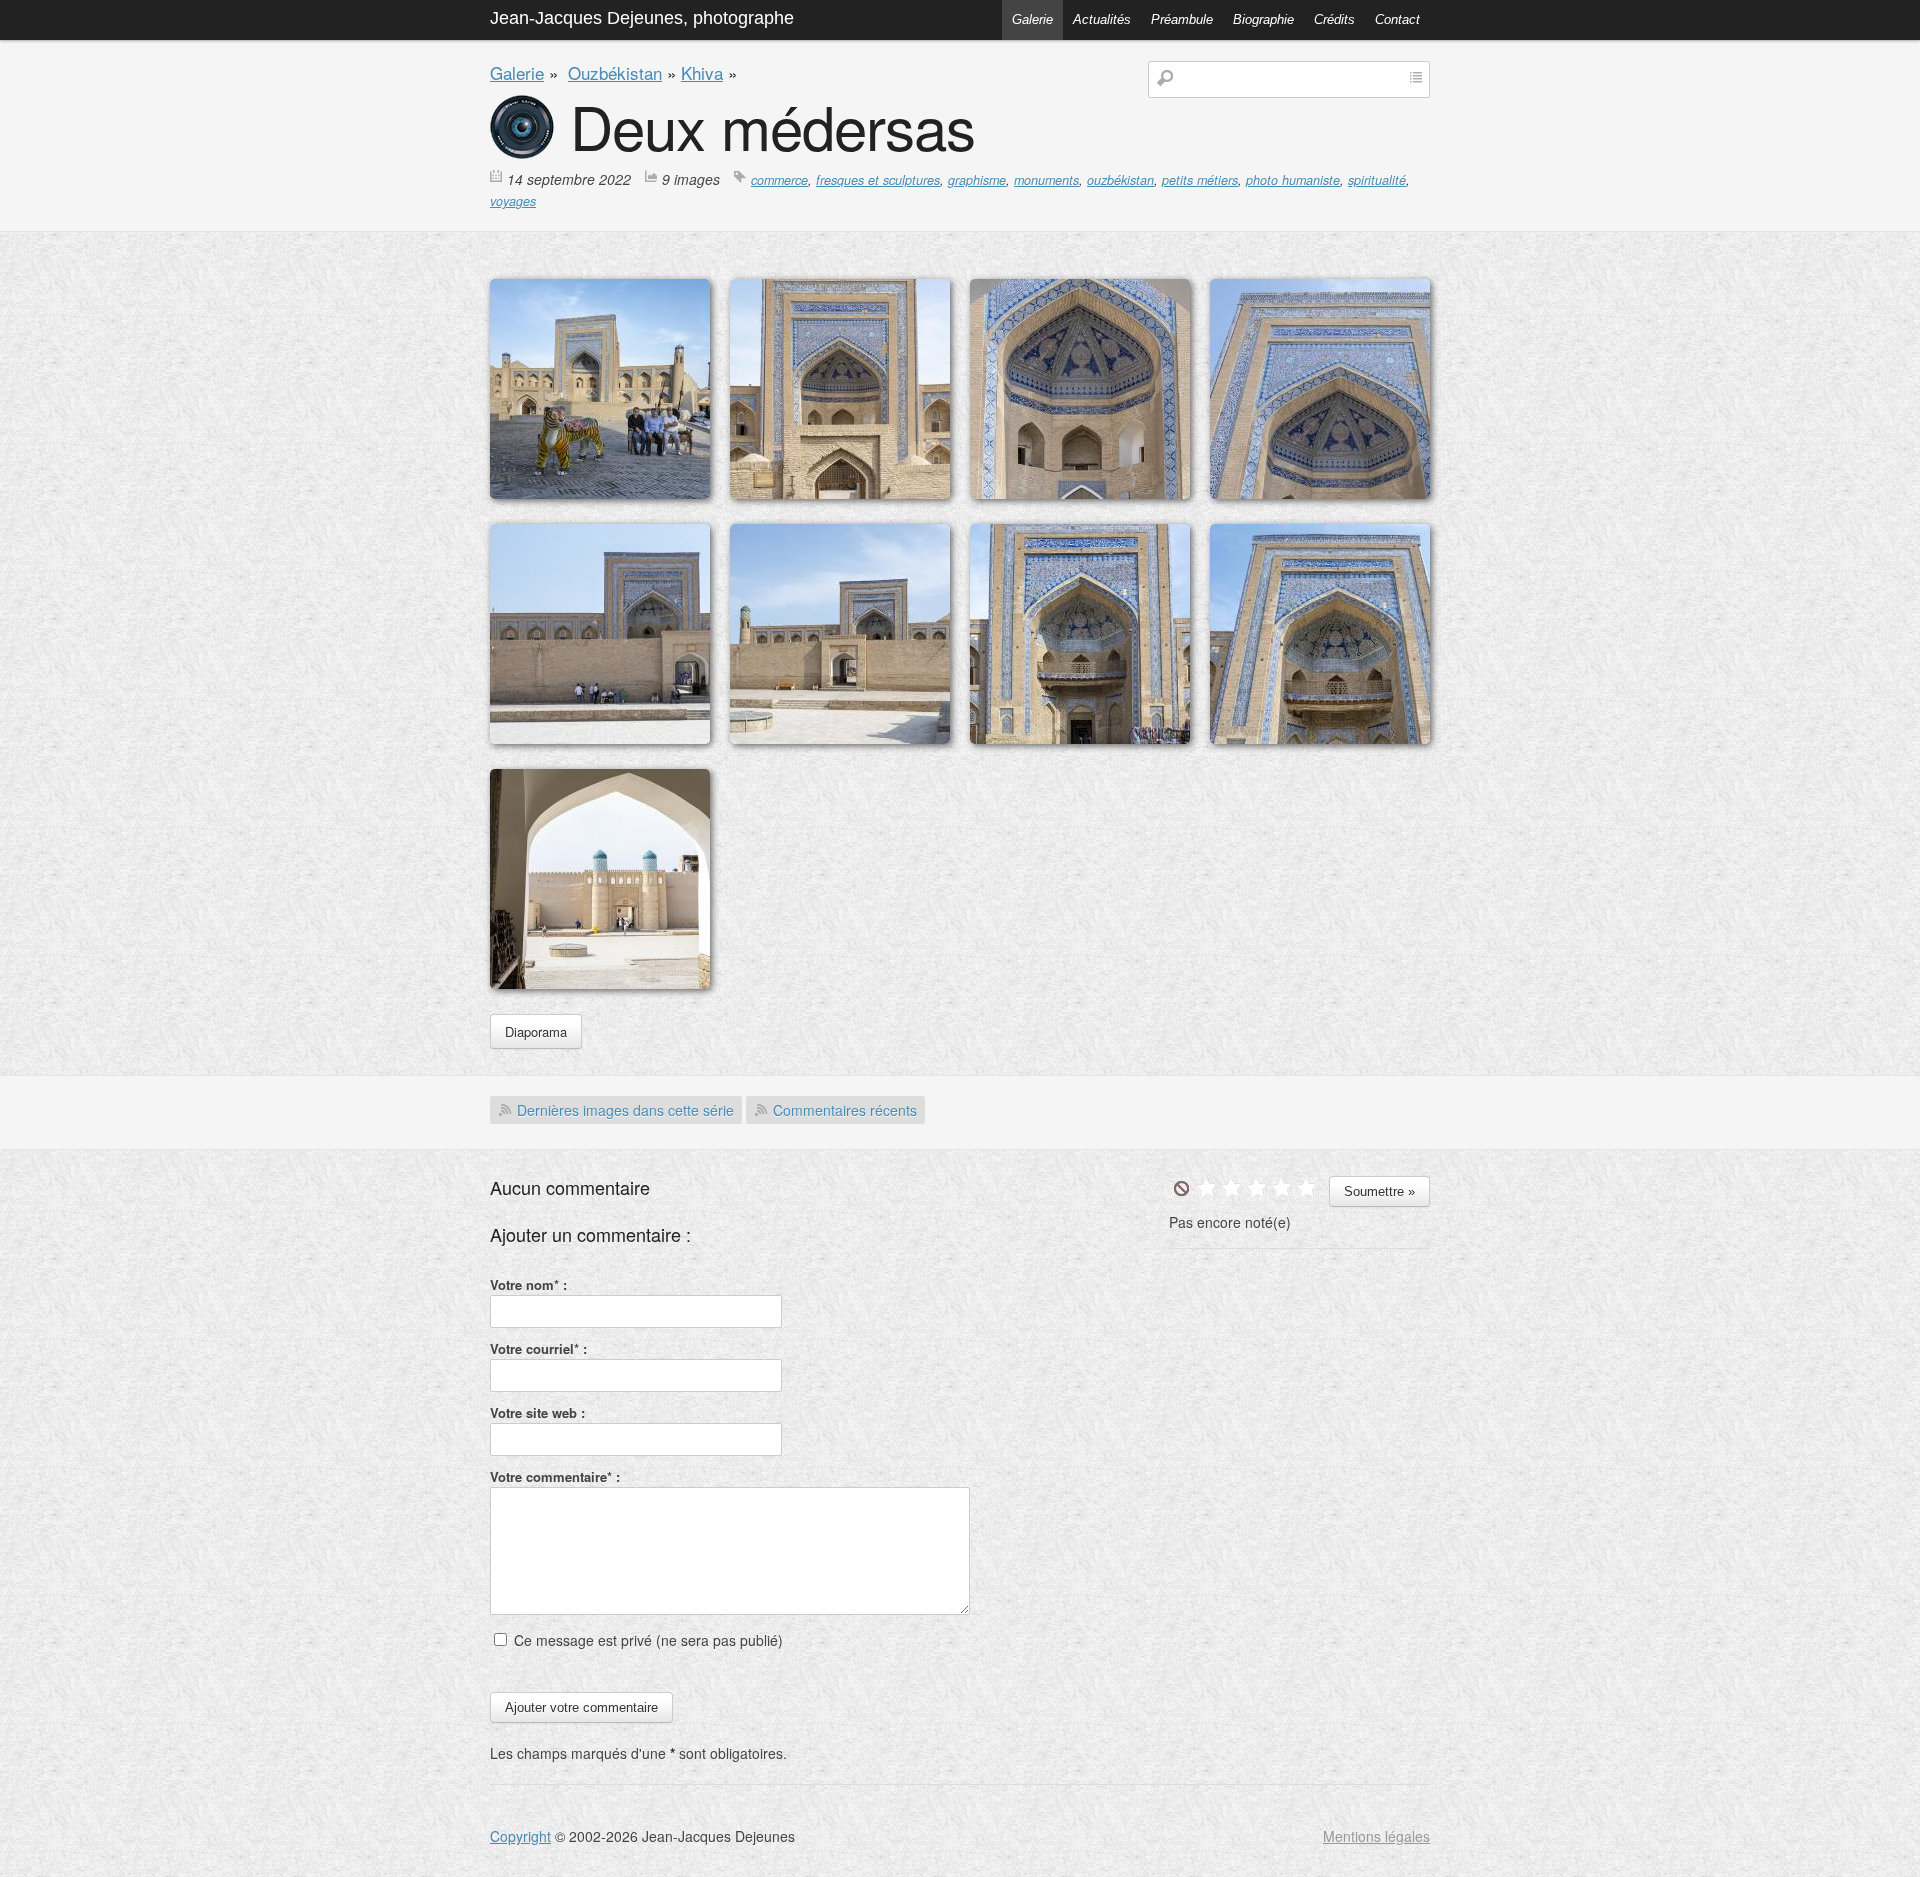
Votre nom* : (528, 1284)
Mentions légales (1376, 1836)
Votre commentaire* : (555, 1476)
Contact (1397, 19)
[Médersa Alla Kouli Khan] (600, 493)
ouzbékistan (1120, 180)
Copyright (520, 1836)
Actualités (1102, 19)
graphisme (977, 180)
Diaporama (536, 1031)
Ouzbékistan (615, 72)
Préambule (1182, 19)
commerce (779, 180)
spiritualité (1377, 180)
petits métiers (1200, 180)
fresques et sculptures (878, 180)
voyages (513, 201)
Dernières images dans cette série (625, 1110)
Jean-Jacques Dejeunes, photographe (642, 18)
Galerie (1032, 19)
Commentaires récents (845, 1110)
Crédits (1334, 19)
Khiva (702, 72)
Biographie (1263, 19)
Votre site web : (537, 1412)
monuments (1046, 180)
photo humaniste (1293, 180)
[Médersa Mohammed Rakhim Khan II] (600, 738)
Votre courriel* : (538, 1348)
